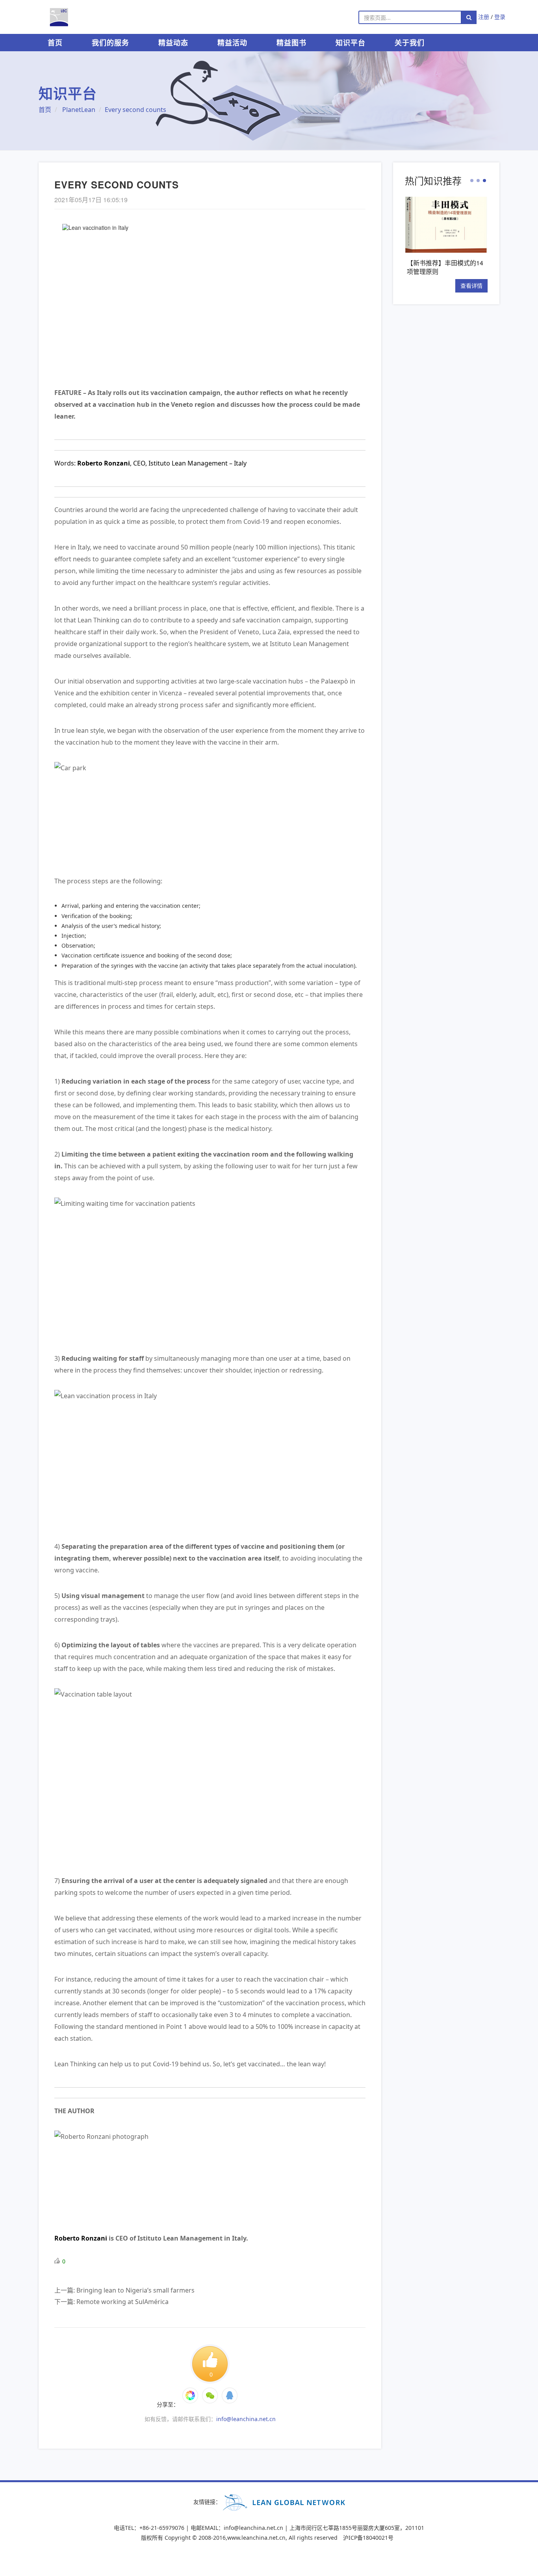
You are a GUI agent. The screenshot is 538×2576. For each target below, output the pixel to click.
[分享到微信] (190, 2395)
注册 (484, 17)
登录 (500, 17)
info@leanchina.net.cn (246, 2419)
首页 (55, 43)
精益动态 (173, 43)
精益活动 (232, 43)
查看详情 (486, 286)
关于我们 (410, 43)
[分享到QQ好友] (230, 2395)
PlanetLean (79, 110)
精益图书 (291, 43)
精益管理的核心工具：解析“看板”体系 (460, 267)
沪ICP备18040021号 (368, 2538)
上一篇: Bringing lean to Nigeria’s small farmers (124, 2290)
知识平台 (351, 43)
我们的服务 (110, 43)
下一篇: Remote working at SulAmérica (111, 2302)
